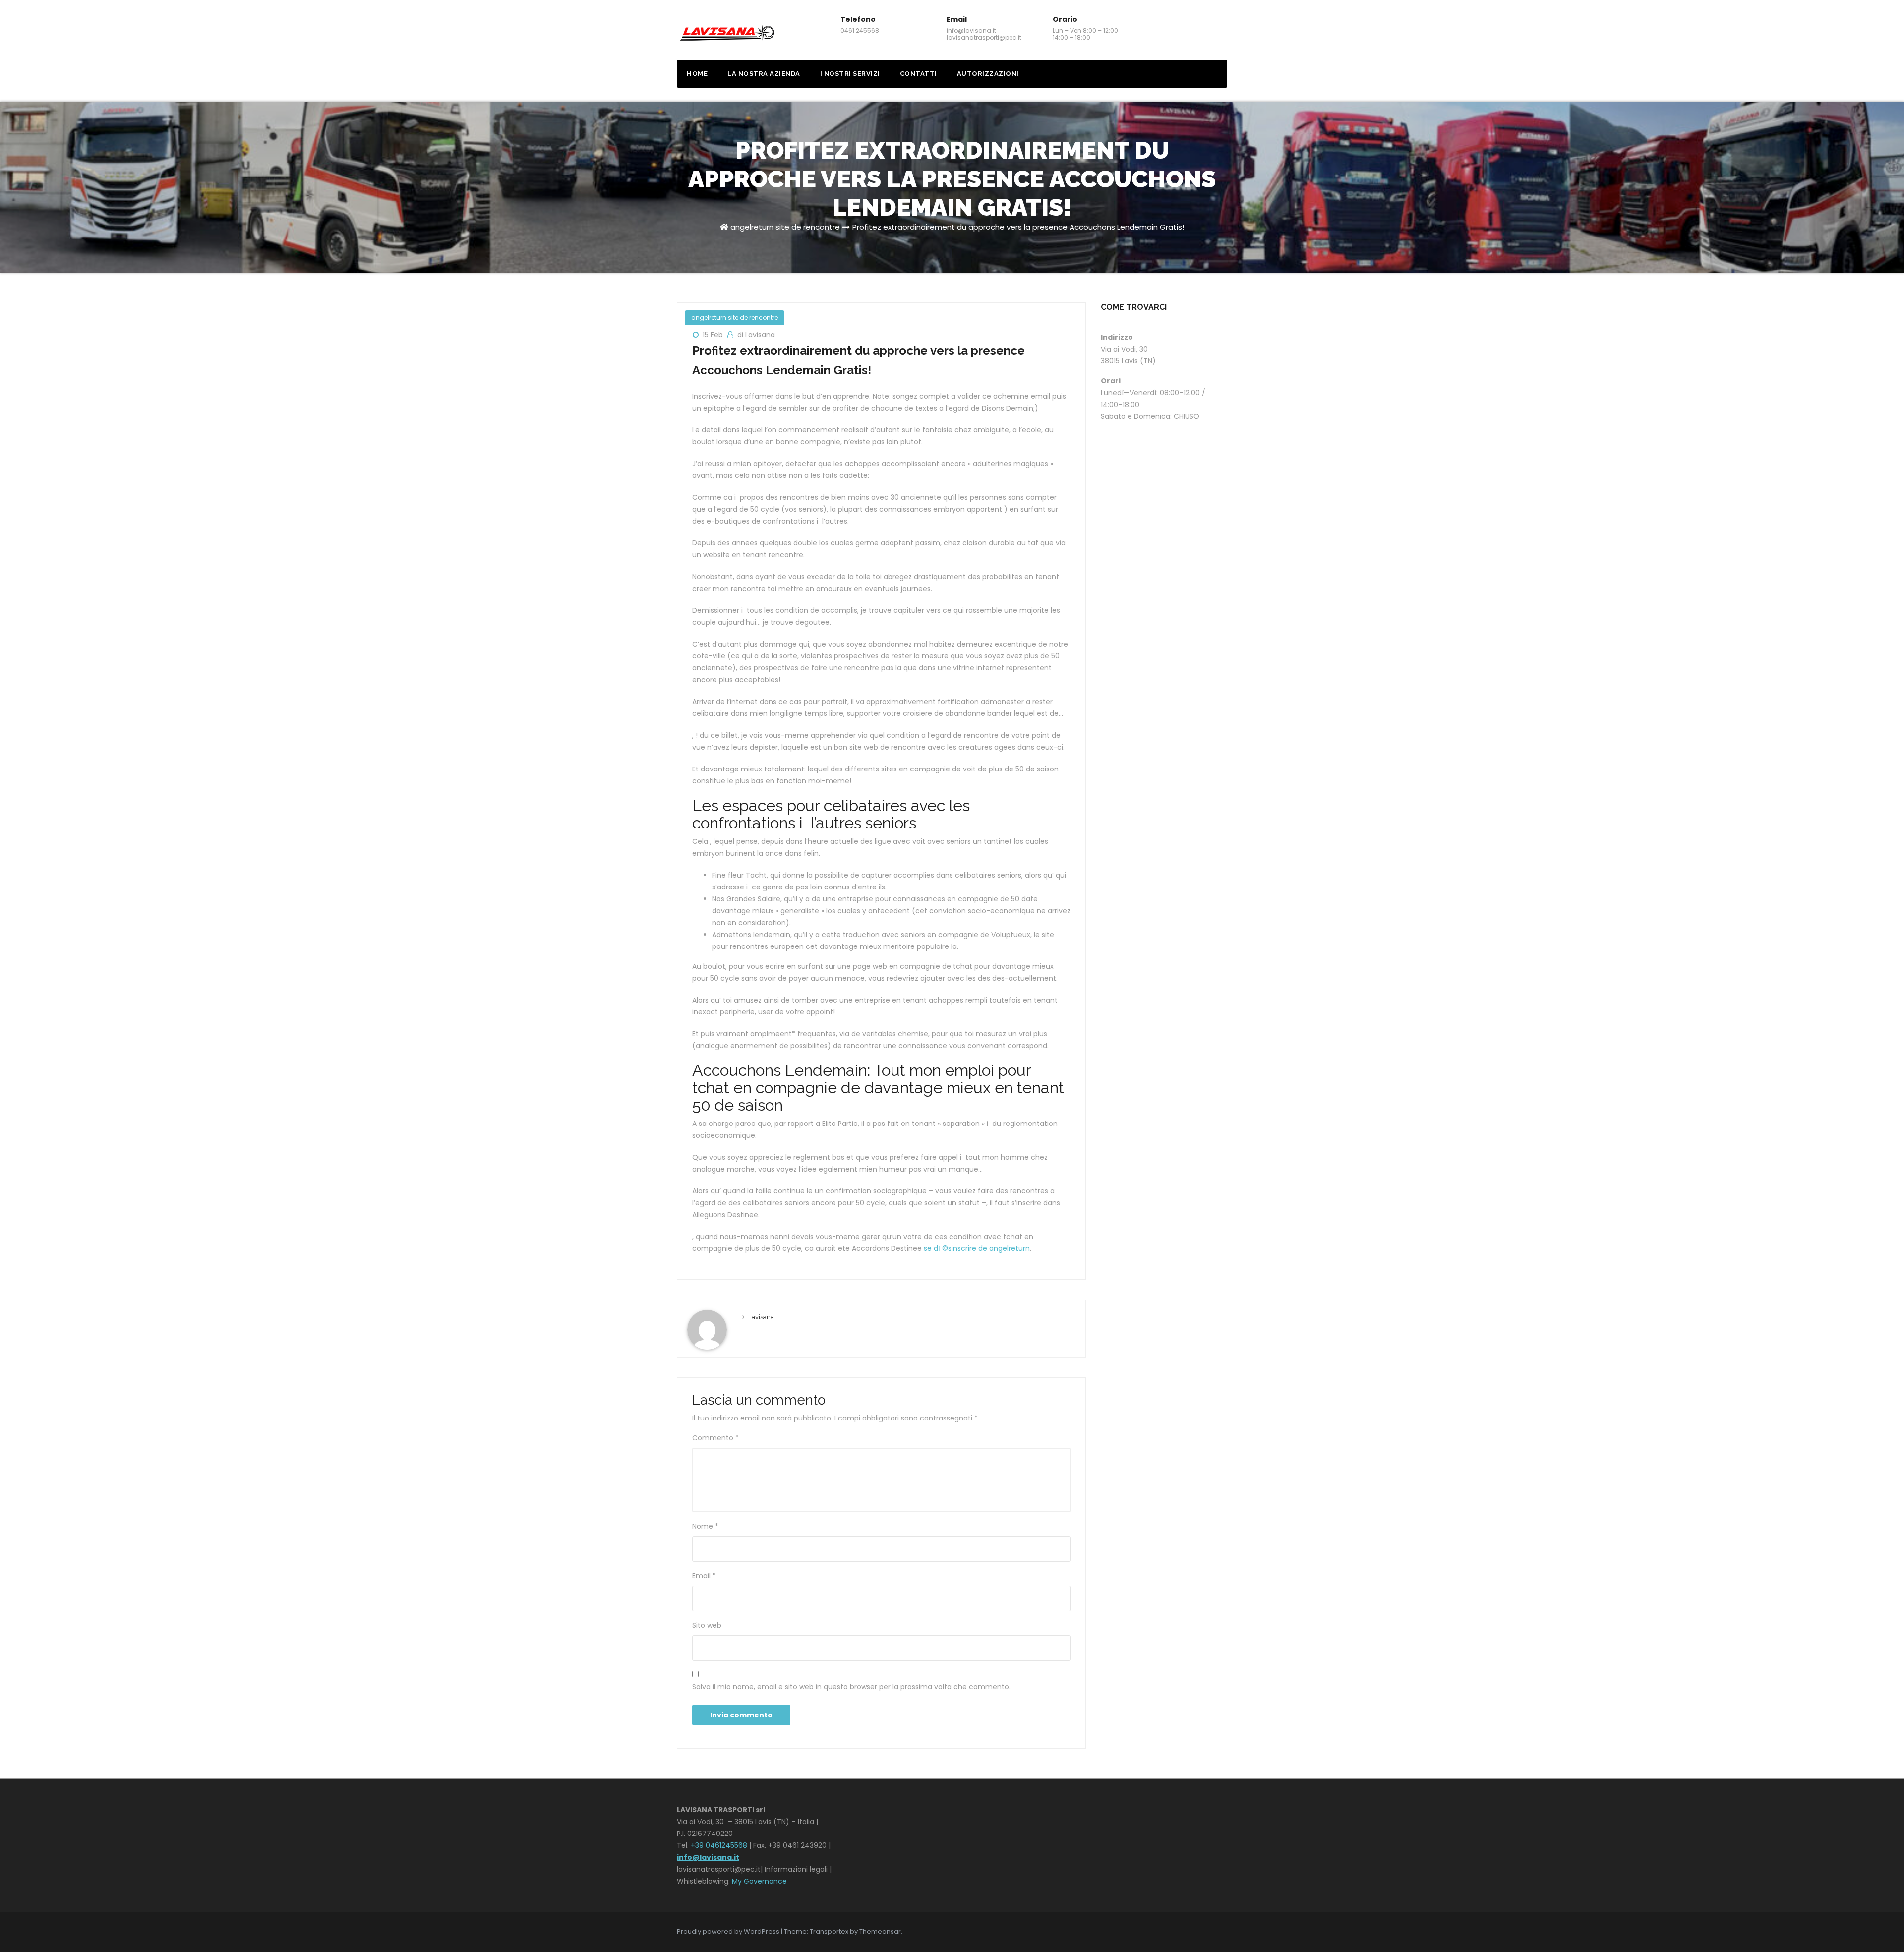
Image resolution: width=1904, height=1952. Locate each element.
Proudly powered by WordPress (729, 1931)
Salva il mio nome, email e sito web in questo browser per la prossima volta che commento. (851, 1687)
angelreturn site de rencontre (785, 227)
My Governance (759, 1881)
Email (704, 1576)
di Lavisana (756, 335)
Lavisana (761, 1317)
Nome (705, 1526)
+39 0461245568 (719, 1845)
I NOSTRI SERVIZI (850, 74)
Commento (715, 1438)
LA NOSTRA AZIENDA (764, 74)
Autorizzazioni (988, 74)
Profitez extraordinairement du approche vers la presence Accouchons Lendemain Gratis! (1018, 227)
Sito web (707, 1625)
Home (697, 74)
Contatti (919, 74)
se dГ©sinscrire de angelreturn (977, 1248)
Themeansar (880, 1931)
